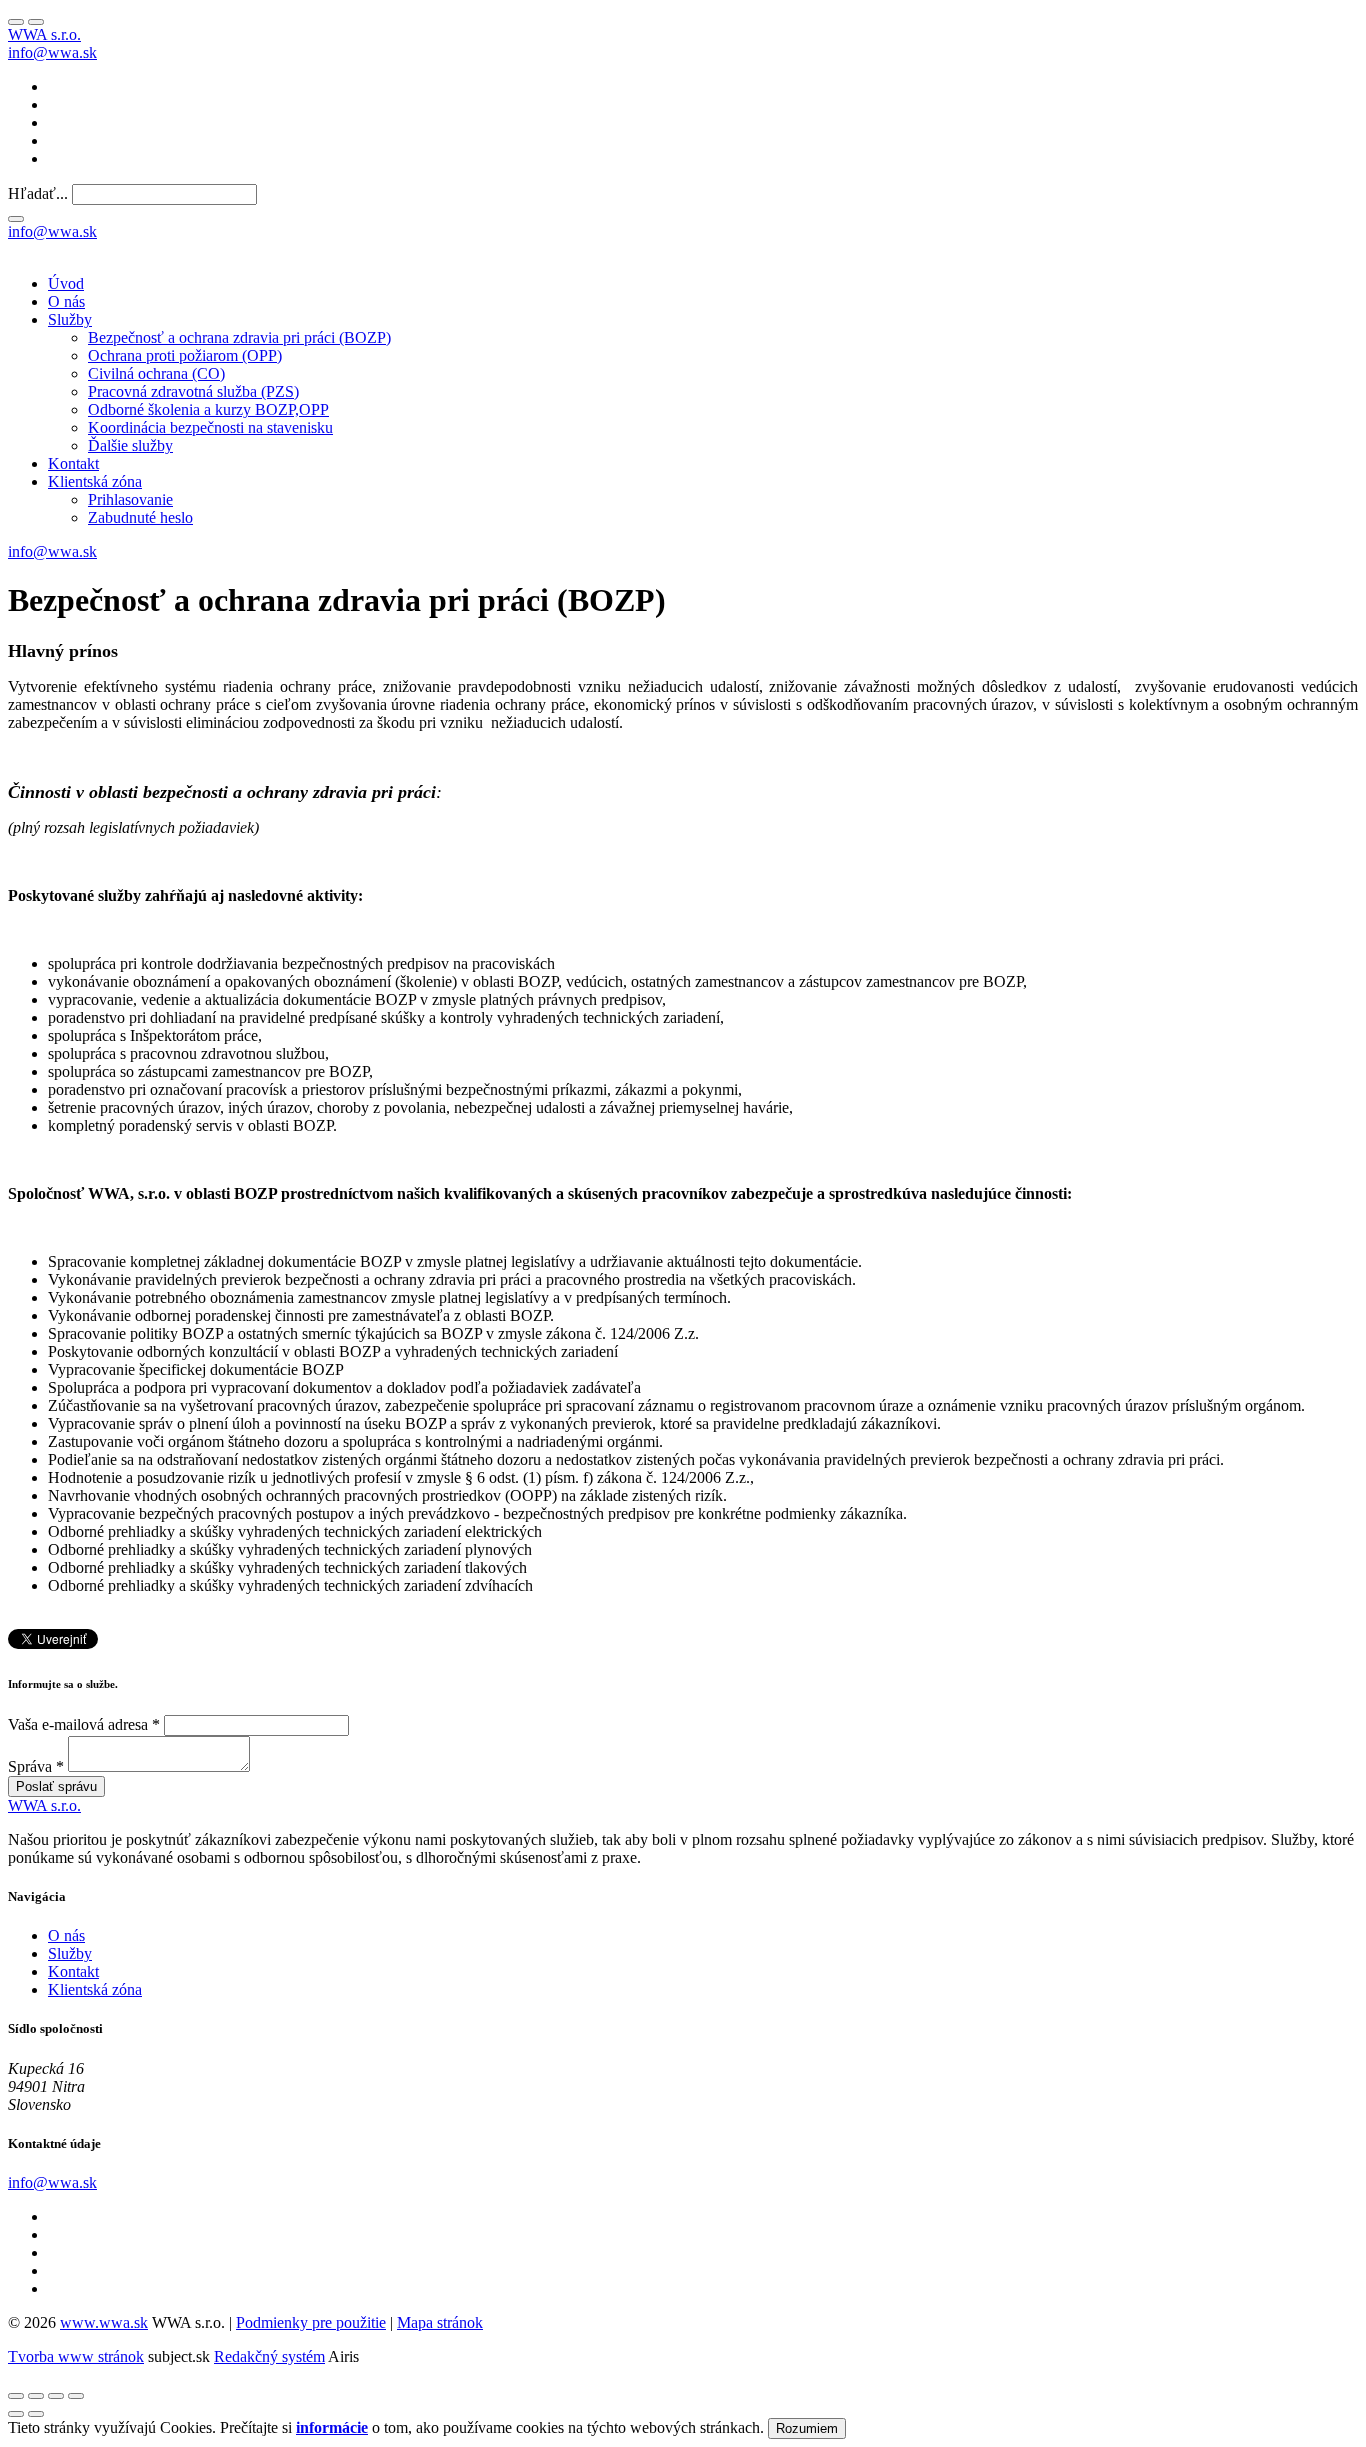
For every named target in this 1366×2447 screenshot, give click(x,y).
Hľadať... (38, 193)
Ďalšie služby (130, 445)
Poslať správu (56, 1786)
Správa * (36, 1766)
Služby (70, 319)
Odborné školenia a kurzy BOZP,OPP (208, 409)
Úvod (66, 283)
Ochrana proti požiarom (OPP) (185, 355)
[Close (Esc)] (16, 2396)
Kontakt (73, 463)
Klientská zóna (95, 481)
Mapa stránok (440, 2322)
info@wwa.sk (52, 52)
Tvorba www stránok (76, 2356)
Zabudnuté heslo (140, 517)
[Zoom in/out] (76, 2396)
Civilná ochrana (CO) (156, 373)
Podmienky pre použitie (311, 2322)
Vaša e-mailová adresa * (84, 1724)
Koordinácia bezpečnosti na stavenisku (210, 427)
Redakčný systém (269, 2356)
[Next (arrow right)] (36, 2414)
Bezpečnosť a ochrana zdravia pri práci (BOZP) (239, 337)
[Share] (36, 2396)
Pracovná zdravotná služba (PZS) (193, 391)
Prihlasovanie (130, 499)
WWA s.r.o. (44, 34)
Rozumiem (807, 2428)
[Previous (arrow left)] (16, 2414)
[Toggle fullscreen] (56, 2396)
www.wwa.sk (104, 2322)
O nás (66, 301)
